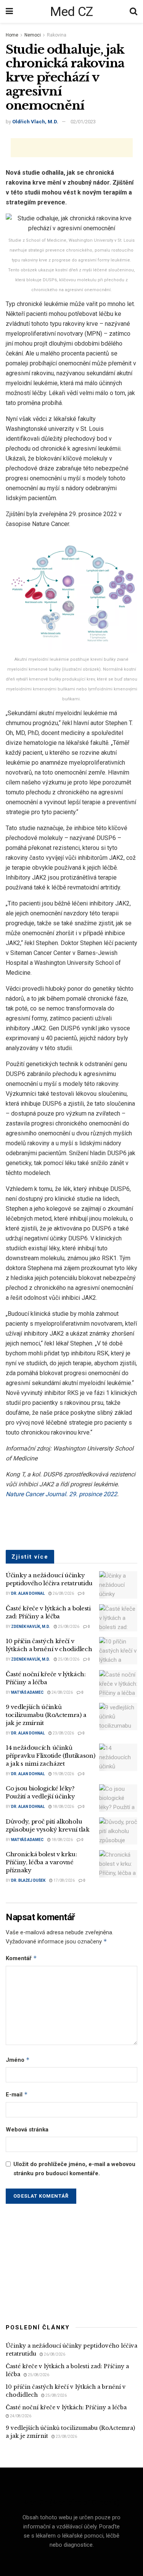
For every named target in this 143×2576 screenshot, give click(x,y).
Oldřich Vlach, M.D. (35, 122)
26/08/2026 (63, 1593)
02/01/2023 (83, 122)
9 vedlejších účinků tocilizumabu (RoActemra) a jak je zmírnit (46, 1715)
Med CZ (71, 11)
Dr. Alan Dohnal (28, 1593)
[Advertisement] (72, 148)
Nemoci (33, 35)
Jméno (18, 2060)
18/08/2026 (63, 1807)
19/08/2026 (63, 1774)
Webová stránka (27, 2130)
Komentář (21, 1958)
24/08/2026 (62, 1692)
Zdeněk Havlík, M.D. (31, 1627)
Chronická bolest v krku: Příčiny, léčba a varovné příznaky (41, 1862)
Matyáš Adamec (27, 1692)
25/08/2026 (68, 1627)
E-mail (17, 2094)
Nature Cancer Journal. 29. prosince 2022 (61, 1494)
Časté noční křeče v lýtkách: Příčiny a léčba (66, 2407)
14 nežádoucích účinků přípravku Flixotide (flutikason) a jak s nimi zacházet (50, 1756)
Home (12, 35)
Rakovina (57, 35)
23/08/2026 (63, 1733)
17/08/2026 (64, 1880)
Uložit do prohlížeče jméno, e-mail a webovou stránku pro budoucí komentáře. (74, 2169)
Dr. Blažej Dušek (28, 1880)
